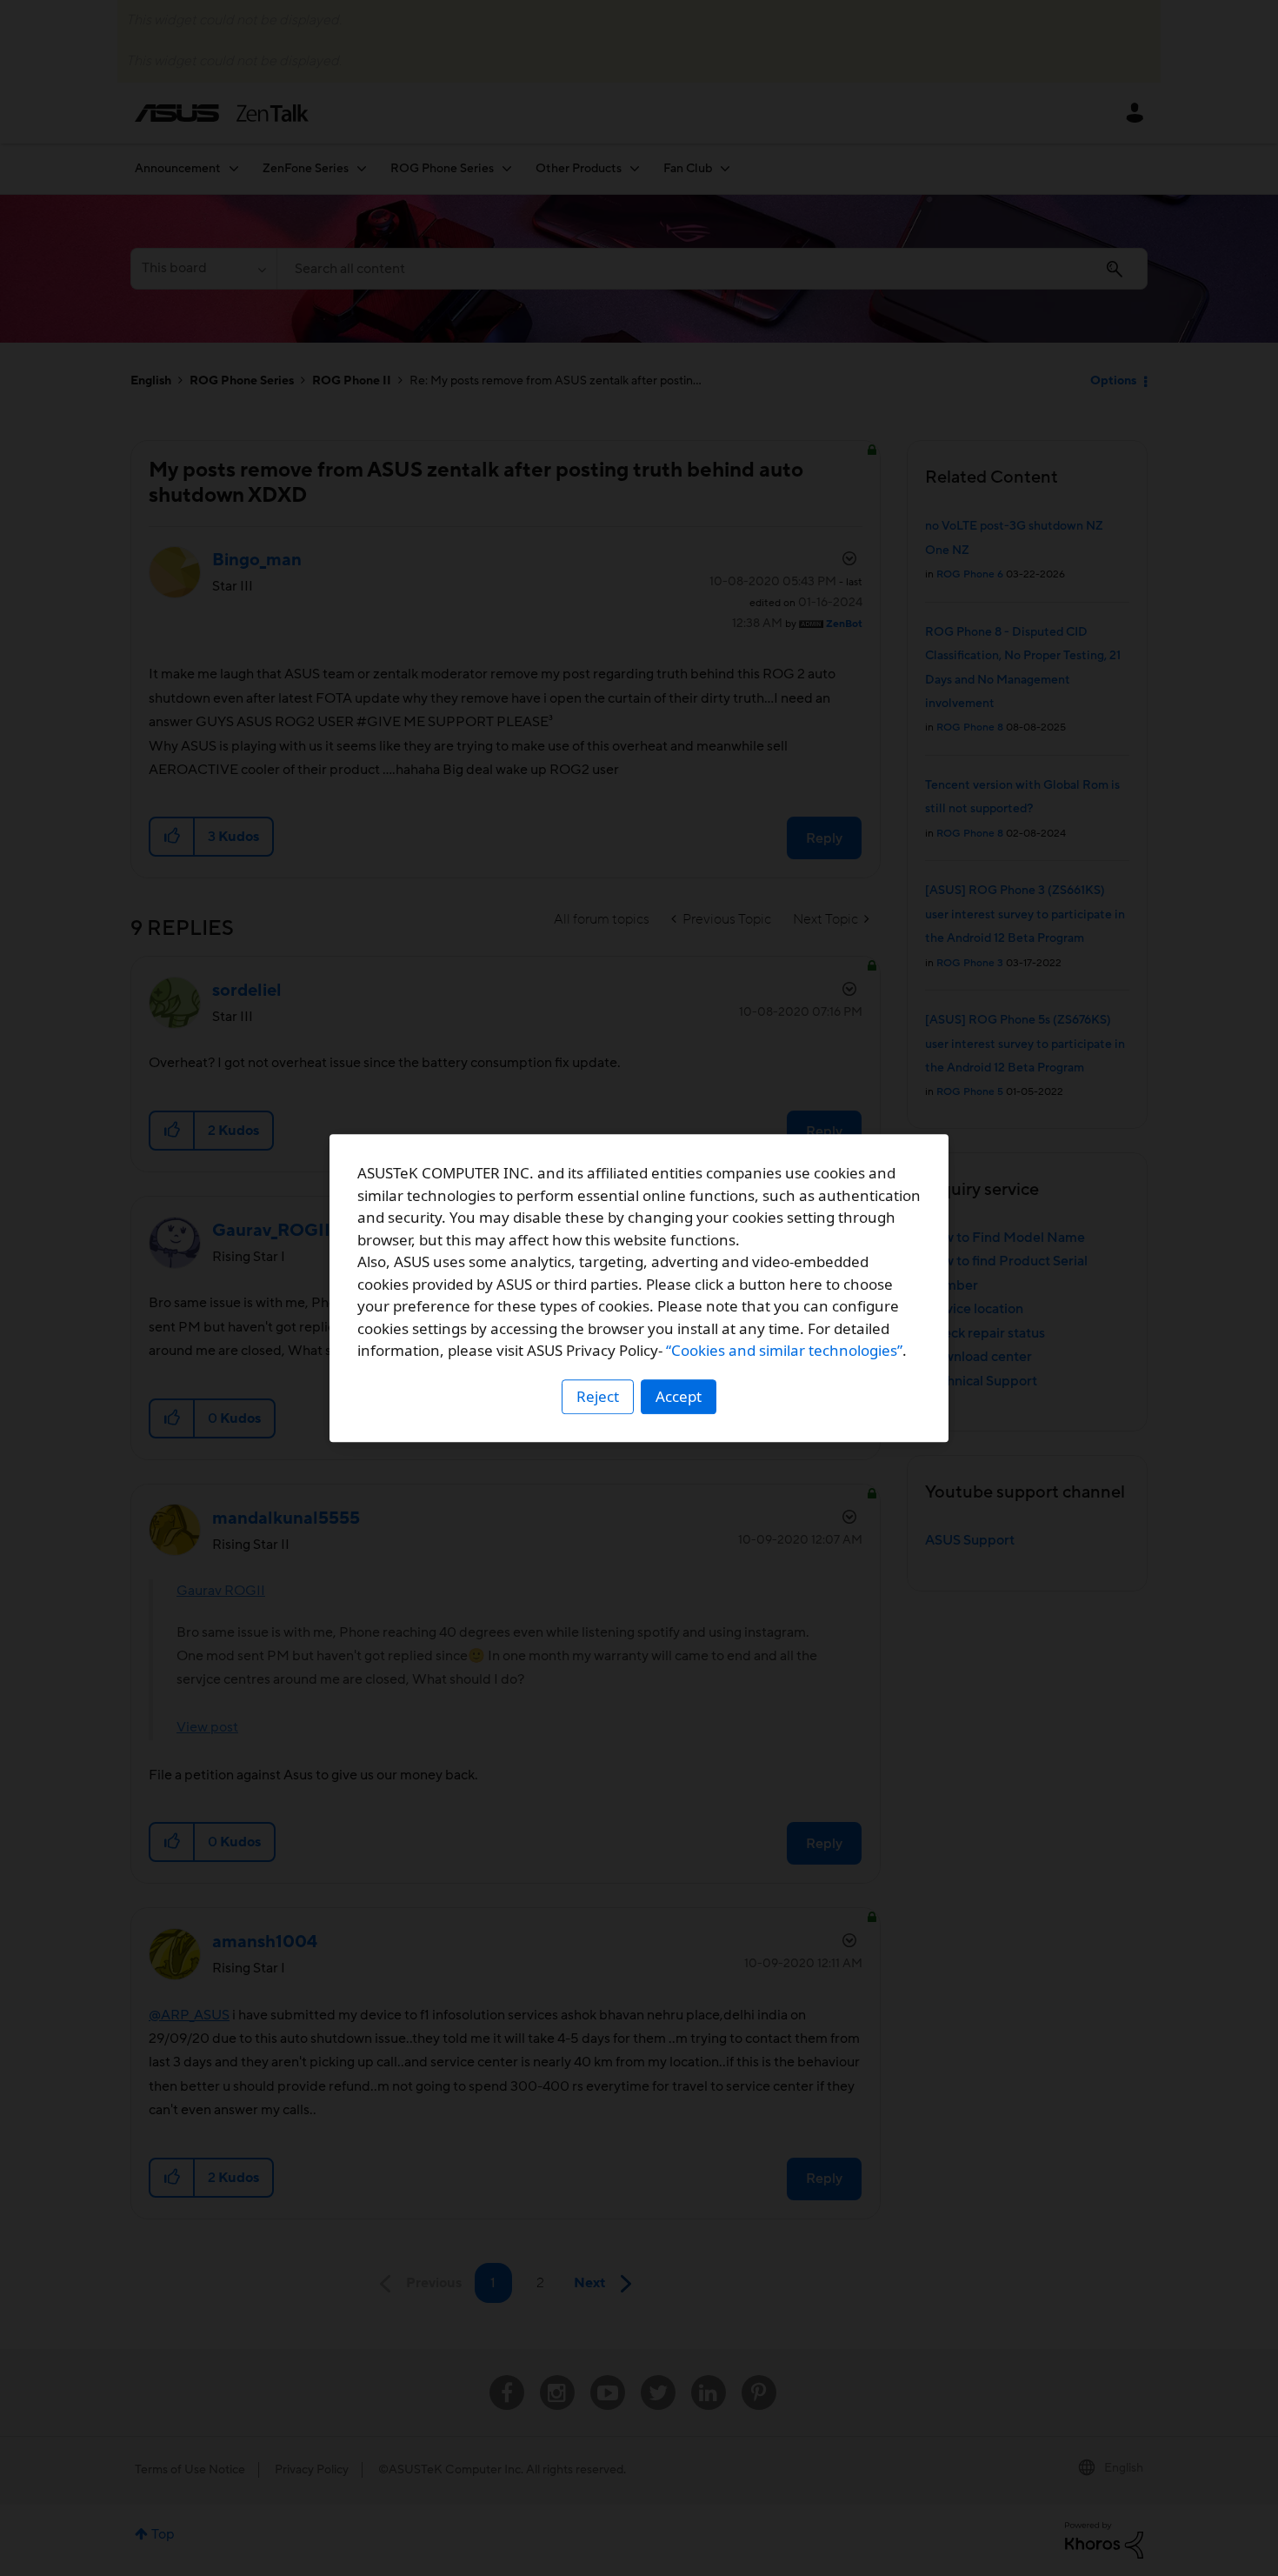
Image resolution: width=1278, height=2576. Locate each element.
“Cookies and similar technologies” (784, 1350)
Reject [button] (598, 1396)
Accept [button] (679, 1396)
